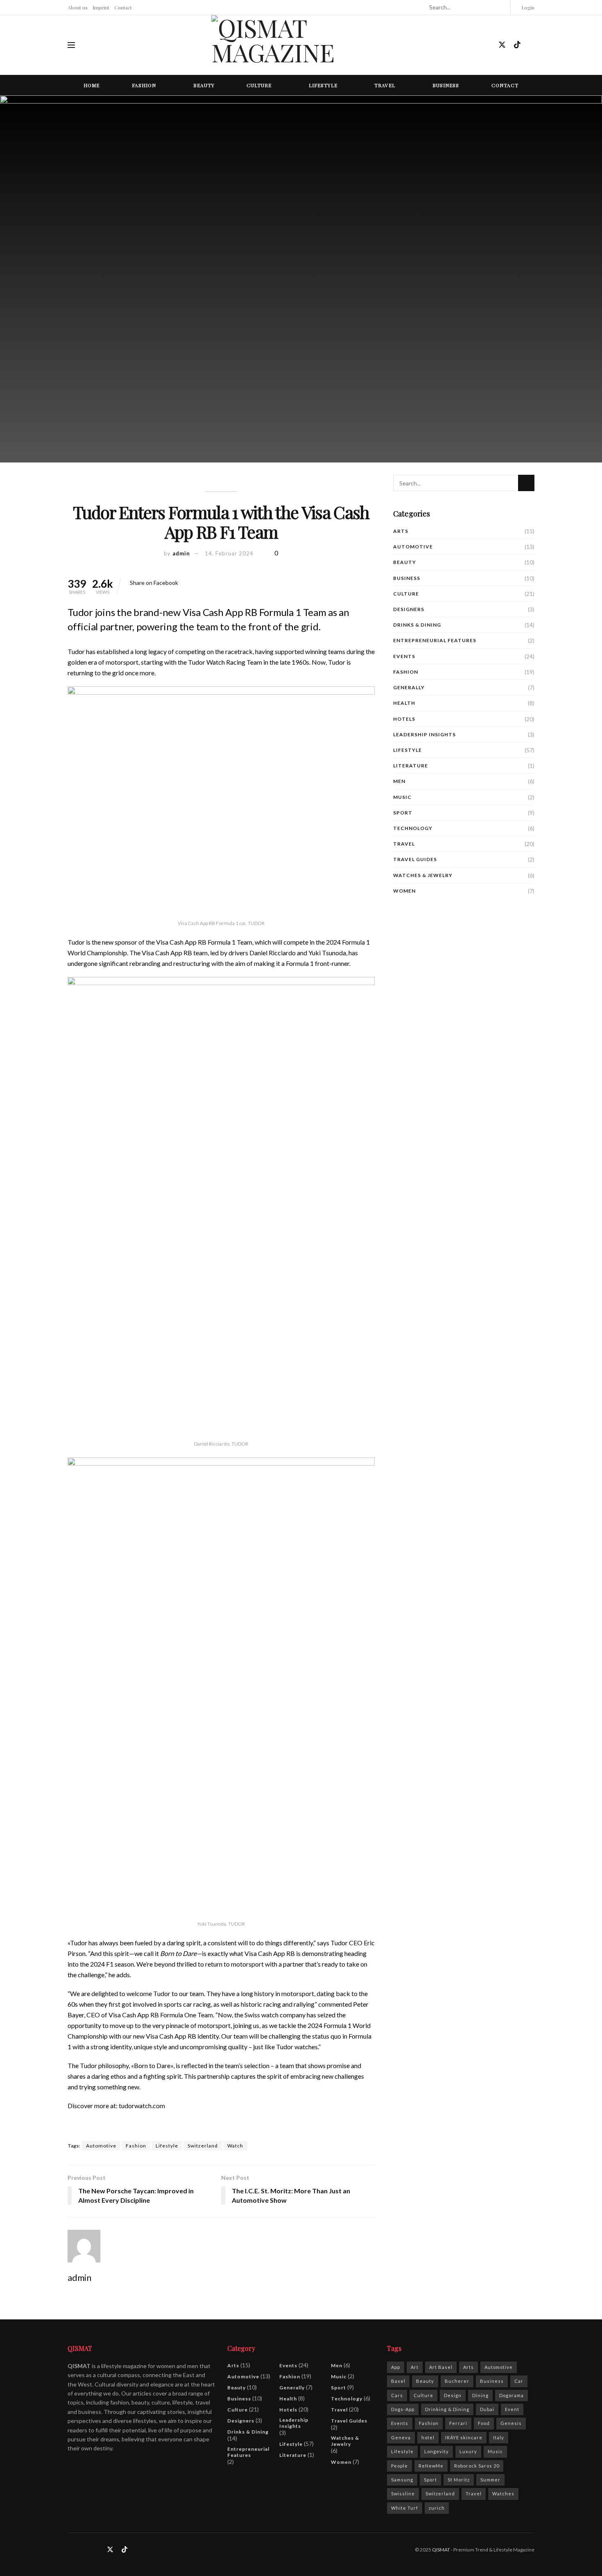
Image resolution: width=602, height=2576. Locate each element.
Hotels (404, 719)
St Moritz (459, 2480)
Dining (480, 2395)
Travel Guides (415, 859)
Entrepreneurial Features (435, 640)
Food (484, 2423)
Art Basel (441, 2367)
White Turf (405, 2508)
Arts (401, 531)
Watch (235, 2146)
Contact (123, 7)
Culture (259, 85)
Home (92, 85)
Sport (403, 813)
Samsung (402, 2480)
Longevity (437, 2451)
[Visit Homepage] (301, 45)
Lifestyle (323, 85)
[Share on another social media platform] (180, 583)
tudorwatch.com (142, 2106)
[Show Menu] (71, 45)
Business (446, 85)
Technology (413, 828)
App (396, 2367)
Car (519, 2381)
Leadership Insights (424, 734)
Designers (409, 609)
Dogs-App (403, 2409)
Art (415, 2367)
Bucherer (457, 2381)
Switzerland (203, 2146)
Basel (398, 2381)
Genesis (511, 2423)
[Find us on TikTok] (517, 45)
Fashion (144, 85)
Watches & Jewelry (423, 875)
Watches (503, 2494)
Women (404, 891)
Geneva (401, 2437)
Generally (409, 687)
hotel (428, 2437)
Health (404, 703)
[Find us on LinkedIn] (487, 45)
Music (402, 797)
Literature (411, 766)
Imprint (101, 7)
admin (181, 553)
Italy (499, 2437)
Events (404, 656)
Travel (385, 85)
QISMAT (441, 2550)
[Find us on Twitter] (502, 45)
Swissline (403, 2494)
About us (78, 7)
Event (512, 2409)
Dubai (487, 2409)
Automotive (101, 2146)
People (399, 2466)
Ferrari (458, 2423)
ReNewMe (431, 2466)
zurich (437, 2508)
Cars (397, 2395)
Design (453, 2395)
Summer (490, 2480)
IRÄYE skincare (464, 2437)
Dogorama (511, 2395)
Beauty (204, 85)
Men (399, 781)
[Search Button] (501, 7)
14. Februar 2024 (229, 553)
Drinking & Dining (447, 2409)
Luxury (468, 2451)
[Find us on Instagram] (473, 45)
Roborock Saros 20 (477, 2466)
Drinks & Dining (417, 625)
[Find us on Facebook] (459, 45)
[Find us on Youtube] (532, 45)
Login (527, 7)
